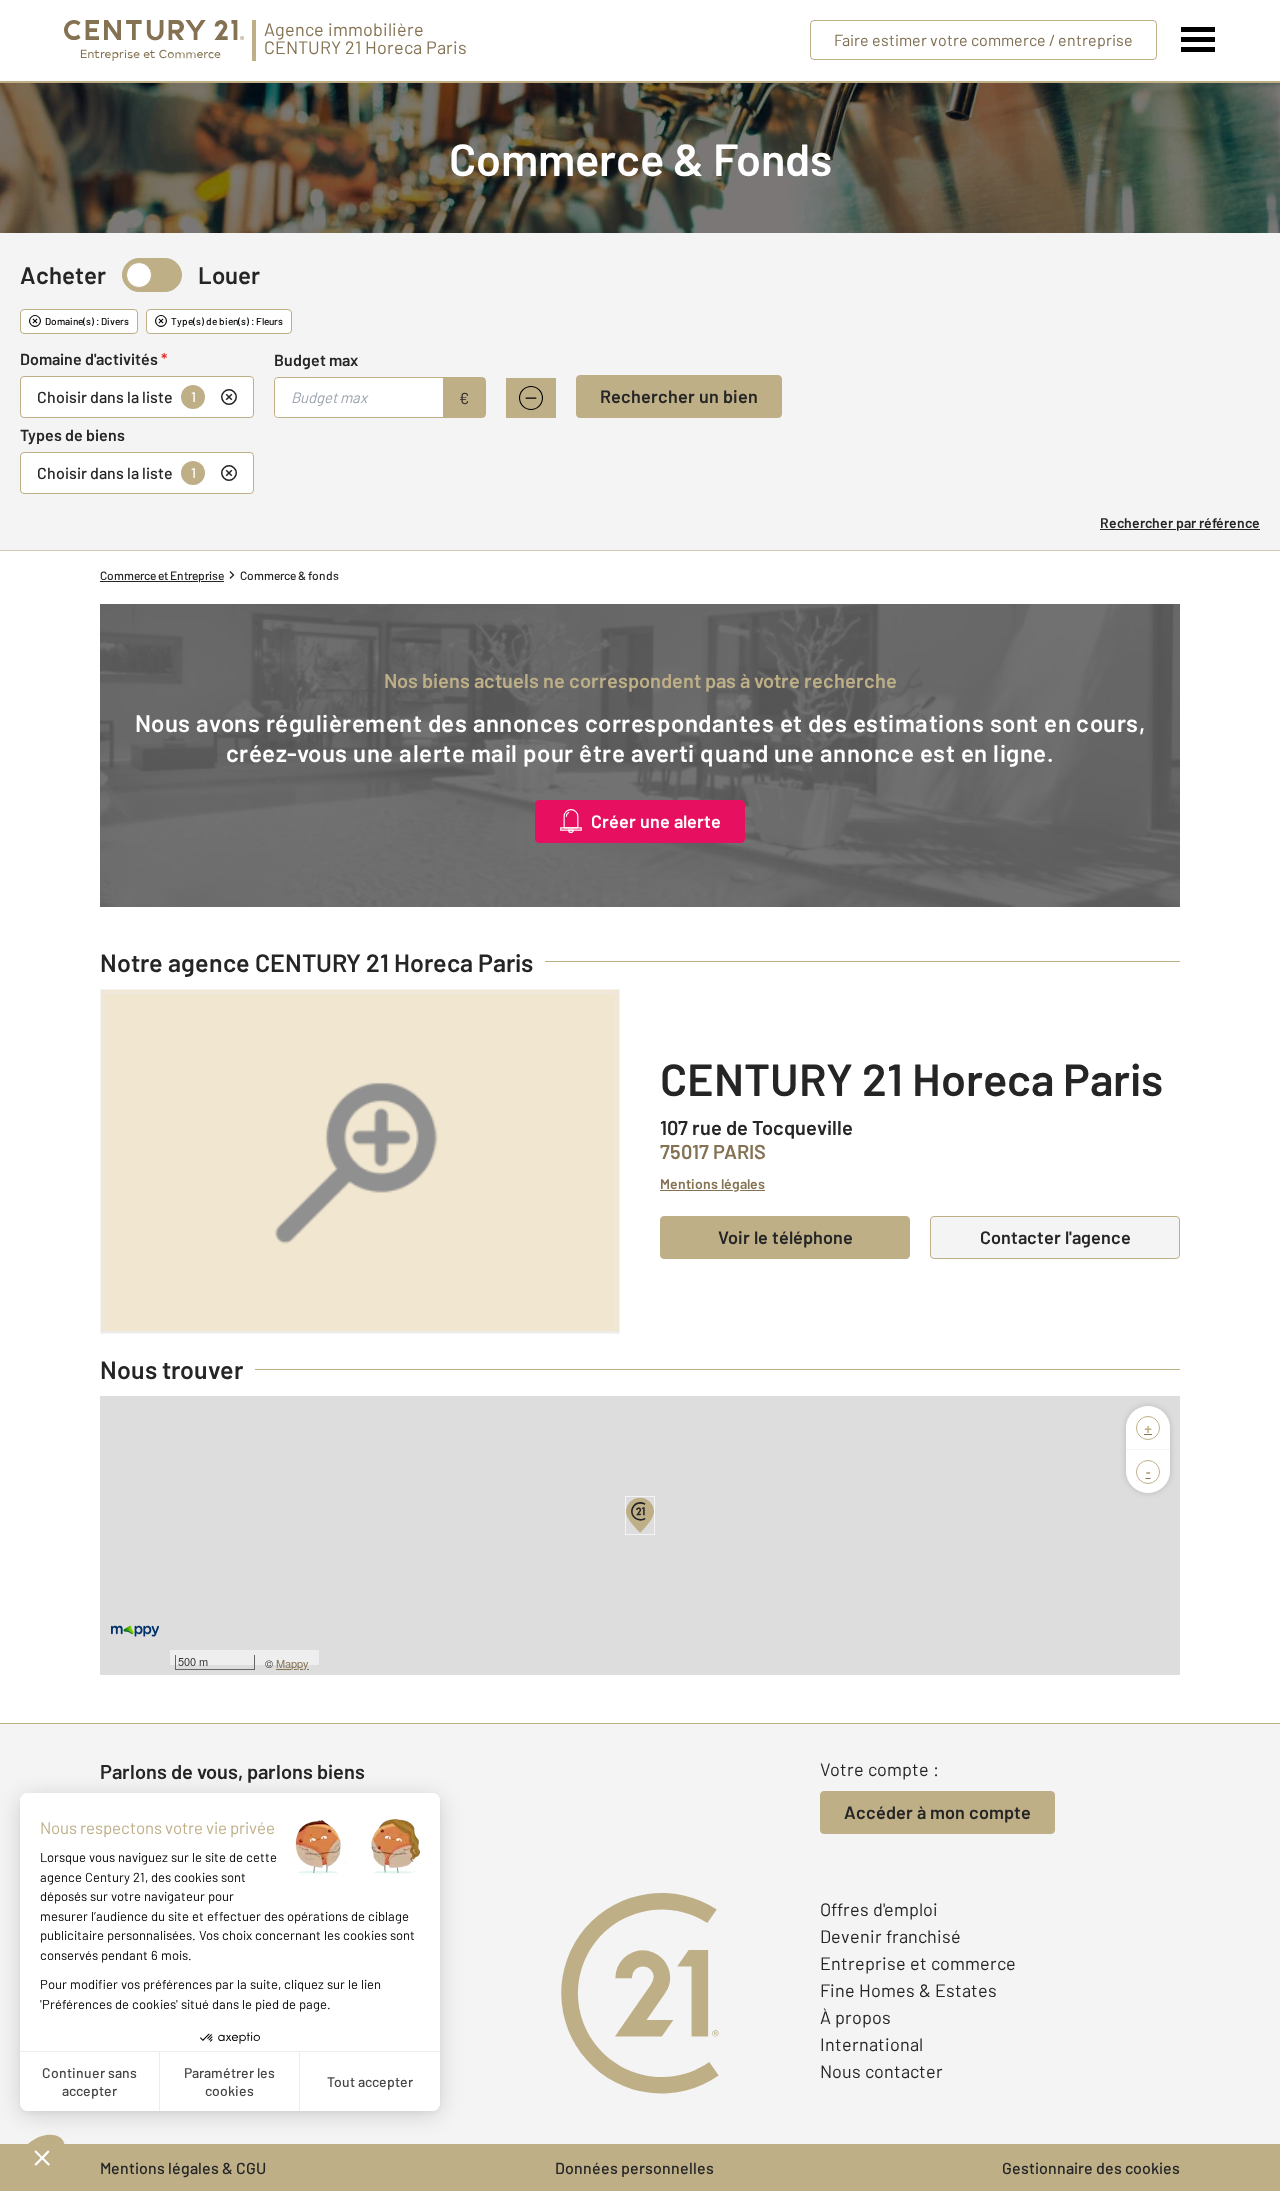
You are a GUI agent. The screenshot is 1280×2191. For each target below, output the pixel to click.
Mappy (292, 1663)
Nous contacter (881, 2071)
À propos (855, 2017)
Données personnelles (634, 2167)
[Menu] (1198, 40)
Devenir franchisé (890, 1936)
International (871, 2044)
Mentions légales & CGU (183, 2167)
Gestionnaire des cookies (1091, 2167)
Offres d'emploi (879, 1909)
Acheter (63, 274)
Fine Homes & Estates (908, 1990)
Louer (229, 274)
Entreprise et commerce (918, 1963)
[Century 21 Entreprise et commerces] (154, 40)
